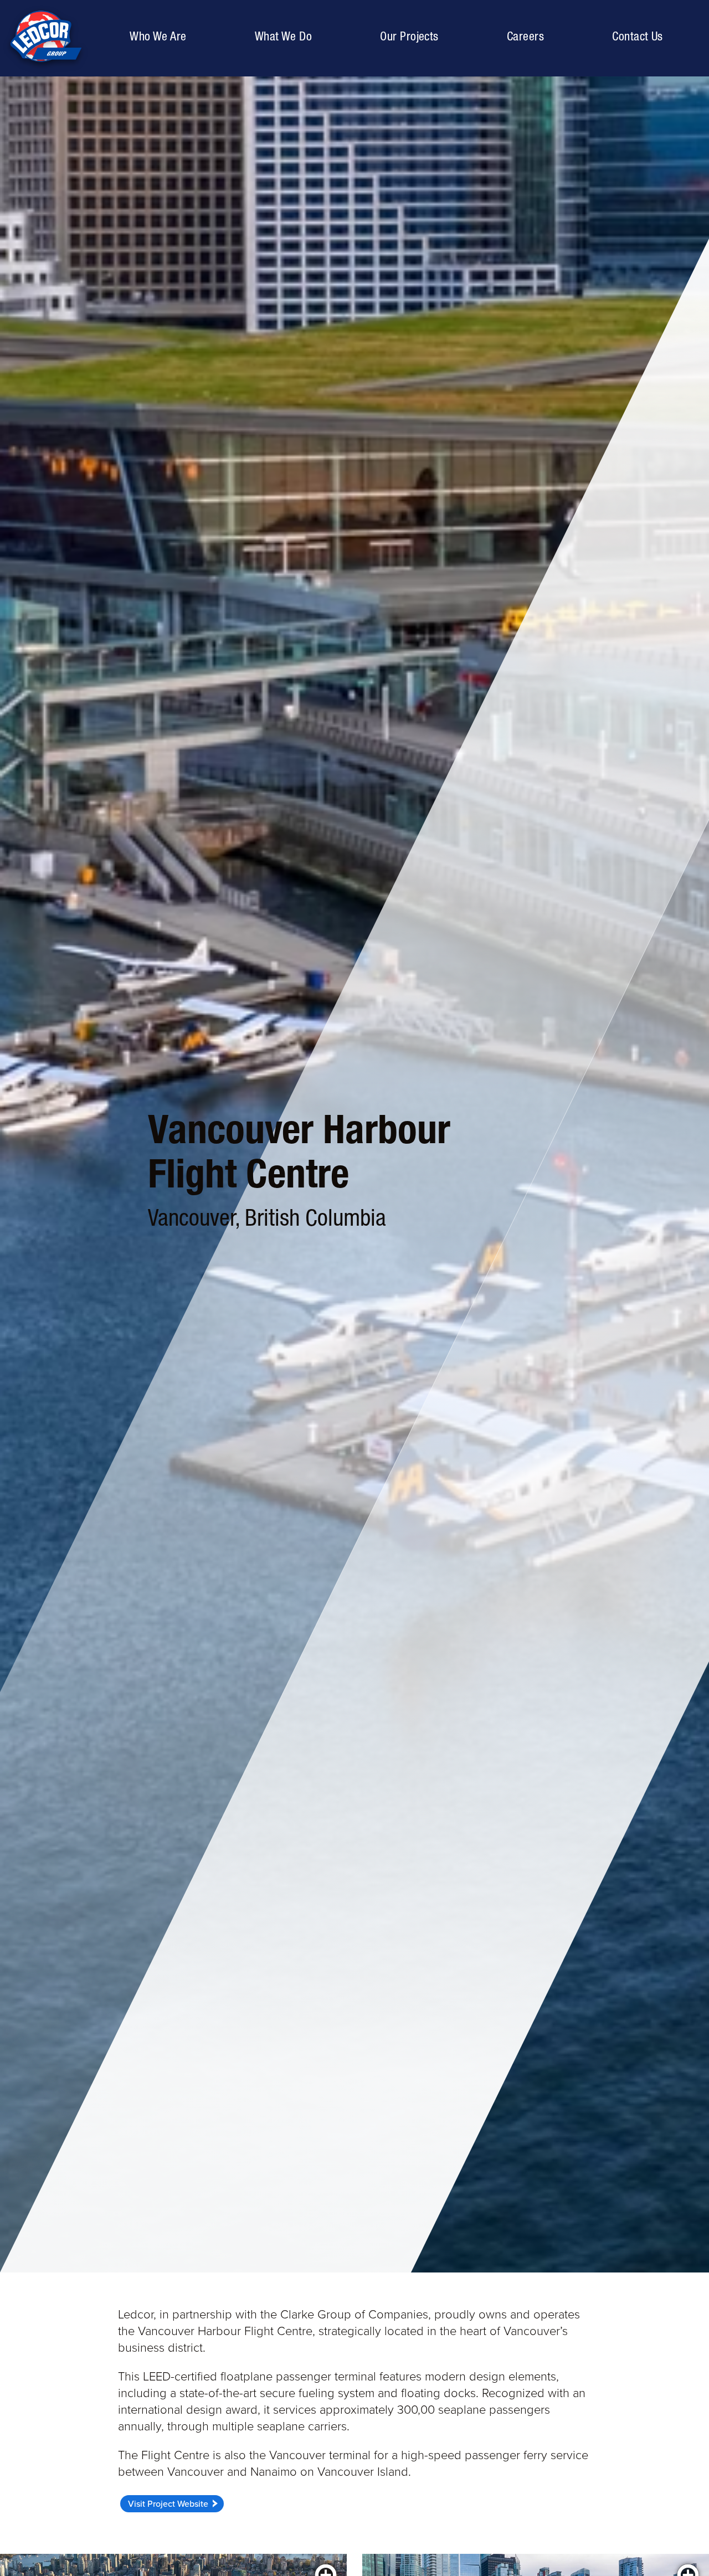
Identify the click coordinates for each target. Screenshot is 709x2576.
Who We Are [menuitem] (161, 36)
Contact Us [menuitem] (637, 36)
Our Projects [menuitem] (412, 36)
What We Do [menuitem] (283, 36)
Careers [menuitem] (525, 36)
